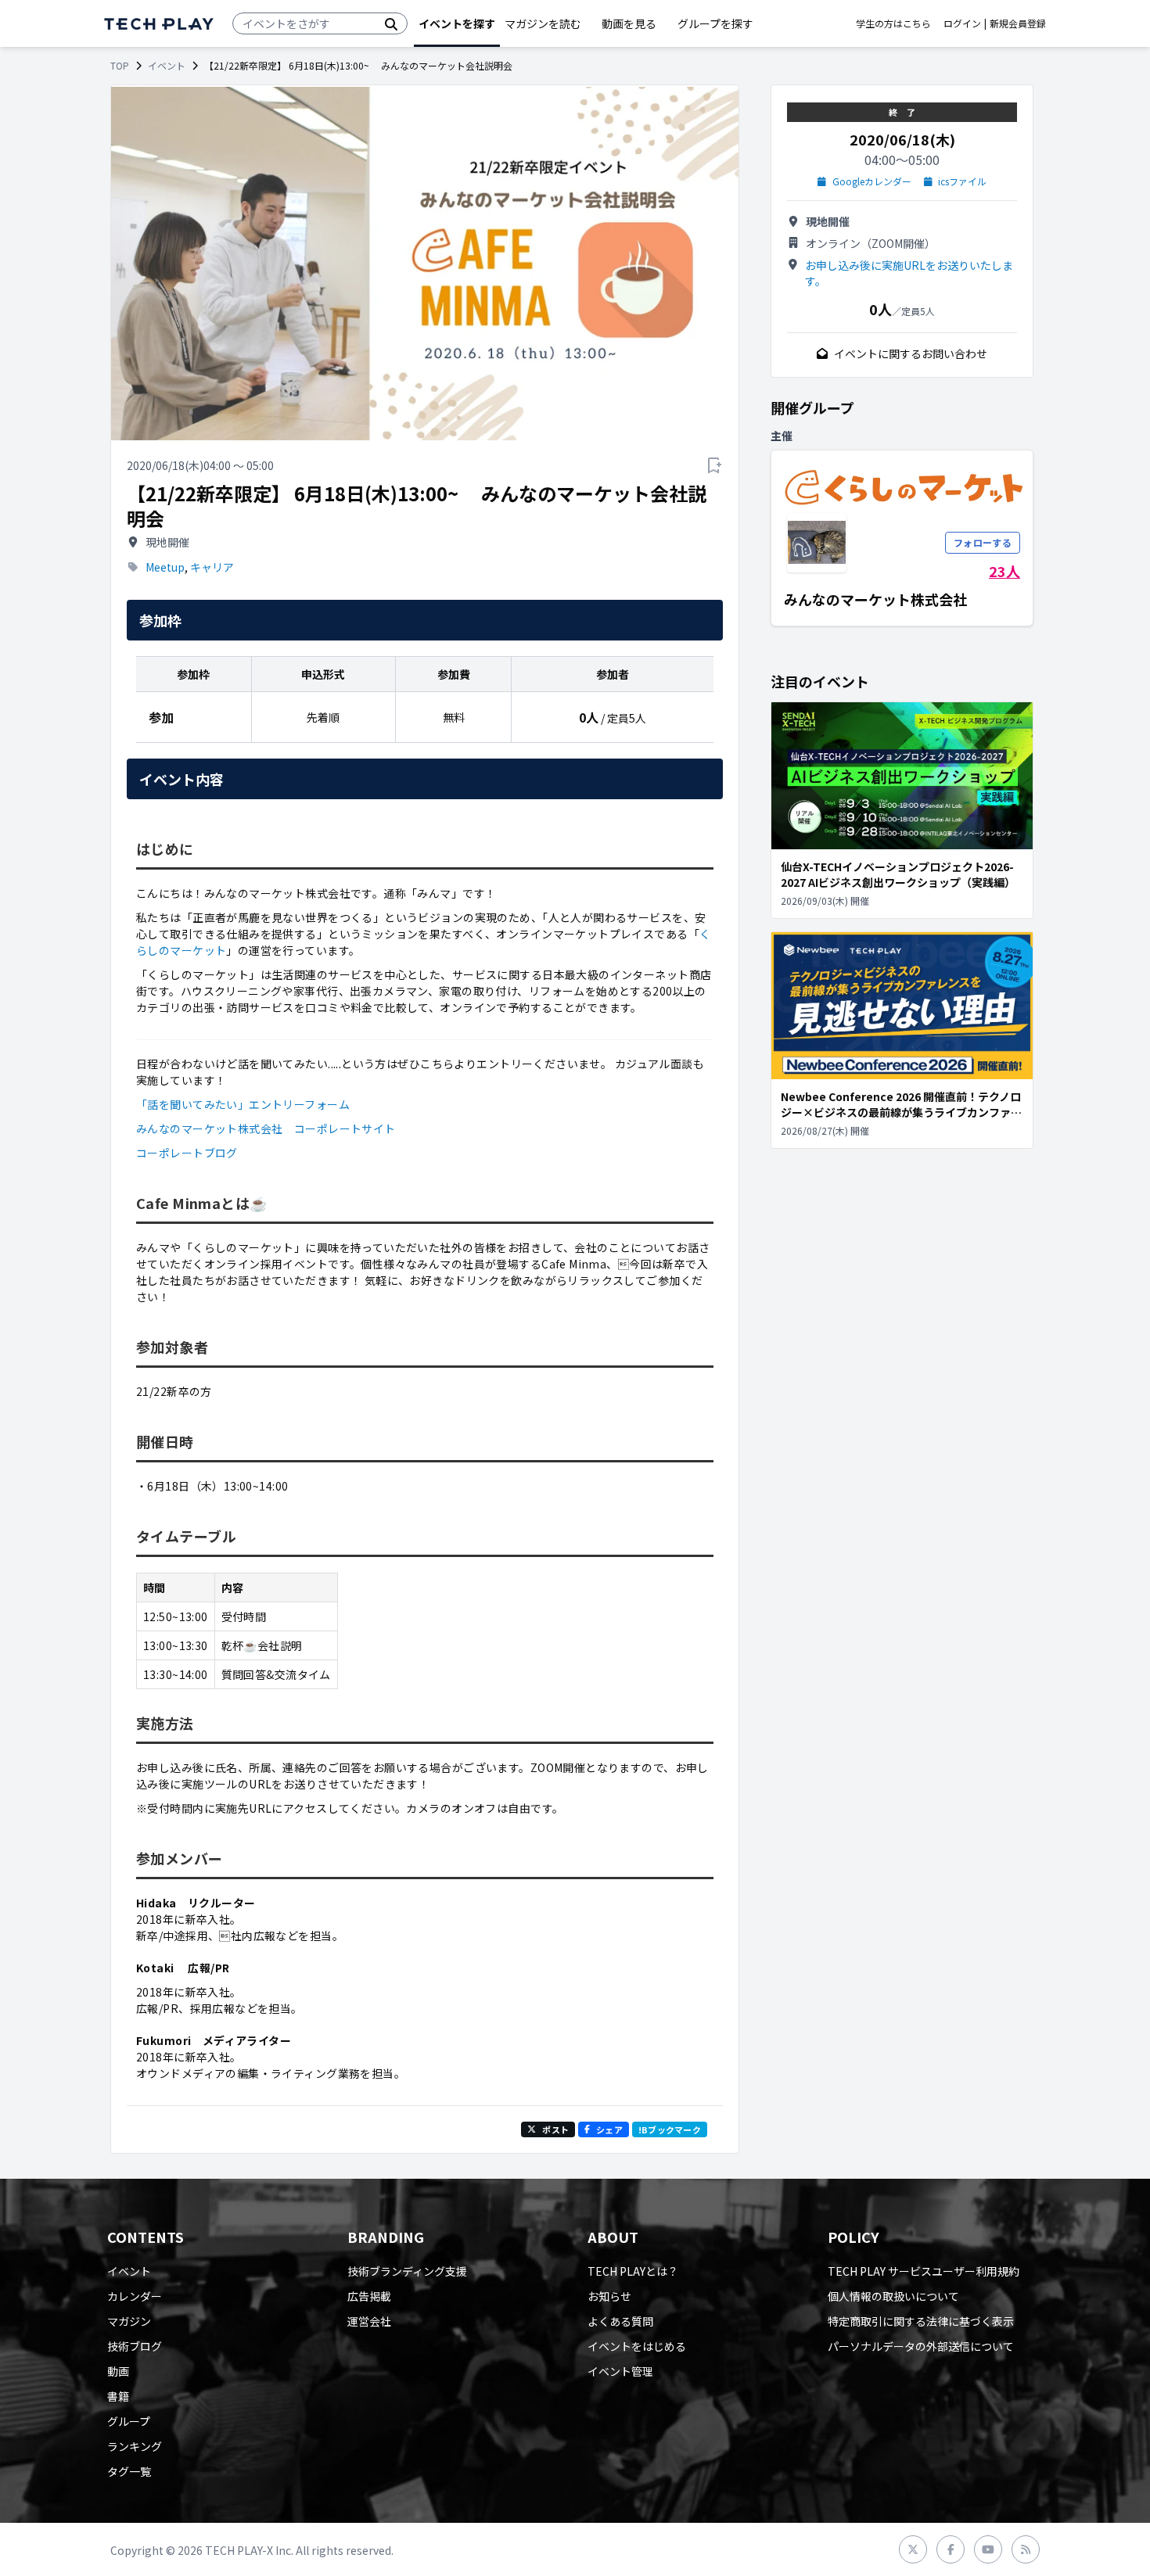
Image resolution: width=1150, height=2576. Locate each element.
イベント (167, 66)
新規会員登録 (1018, 23)
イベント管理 (620, 2371)
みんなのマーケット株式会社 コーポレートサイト (266, 1128)
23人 (1004, 571)
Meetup (165, 567)
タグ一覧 (129, 2471)
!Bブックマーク (670, 2129)
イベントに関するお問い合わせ (911, 353)
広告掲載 (369, 2296)
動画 (118, 2371)
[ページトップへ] (159, 24)
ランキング (135, 2446)
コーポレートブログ (187, 1153)
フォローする (983, 542)
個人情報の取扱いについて (893, 2296)
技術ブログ (135, 2346)
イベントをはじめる (637, 2346)
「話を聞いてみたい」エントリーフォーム (243, 1104)
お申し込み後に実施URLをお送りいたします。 (909, 273)
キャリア (212, 567)
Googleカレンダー (872, 181)
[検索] (391, 23)
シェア (609, 2129)
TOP (120, 66)
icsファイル (962, 181)
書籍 (118, 2396)
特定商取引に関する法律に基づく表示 (921, 2321)
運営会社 (369, 2321)
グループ (129, 2421)
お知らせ (609, 2296)
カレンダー (135, 2296)
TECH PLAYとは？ (633, 2271)
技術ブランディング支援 (407, 2271)
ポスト (555, 2129)
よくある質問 (620, 2321)
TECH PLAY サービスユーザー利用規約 (924, 2271)
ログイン (962, 23)
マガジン (129, 2321)
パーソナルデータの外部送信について (921, 2346)
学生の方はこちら (893, 23)
